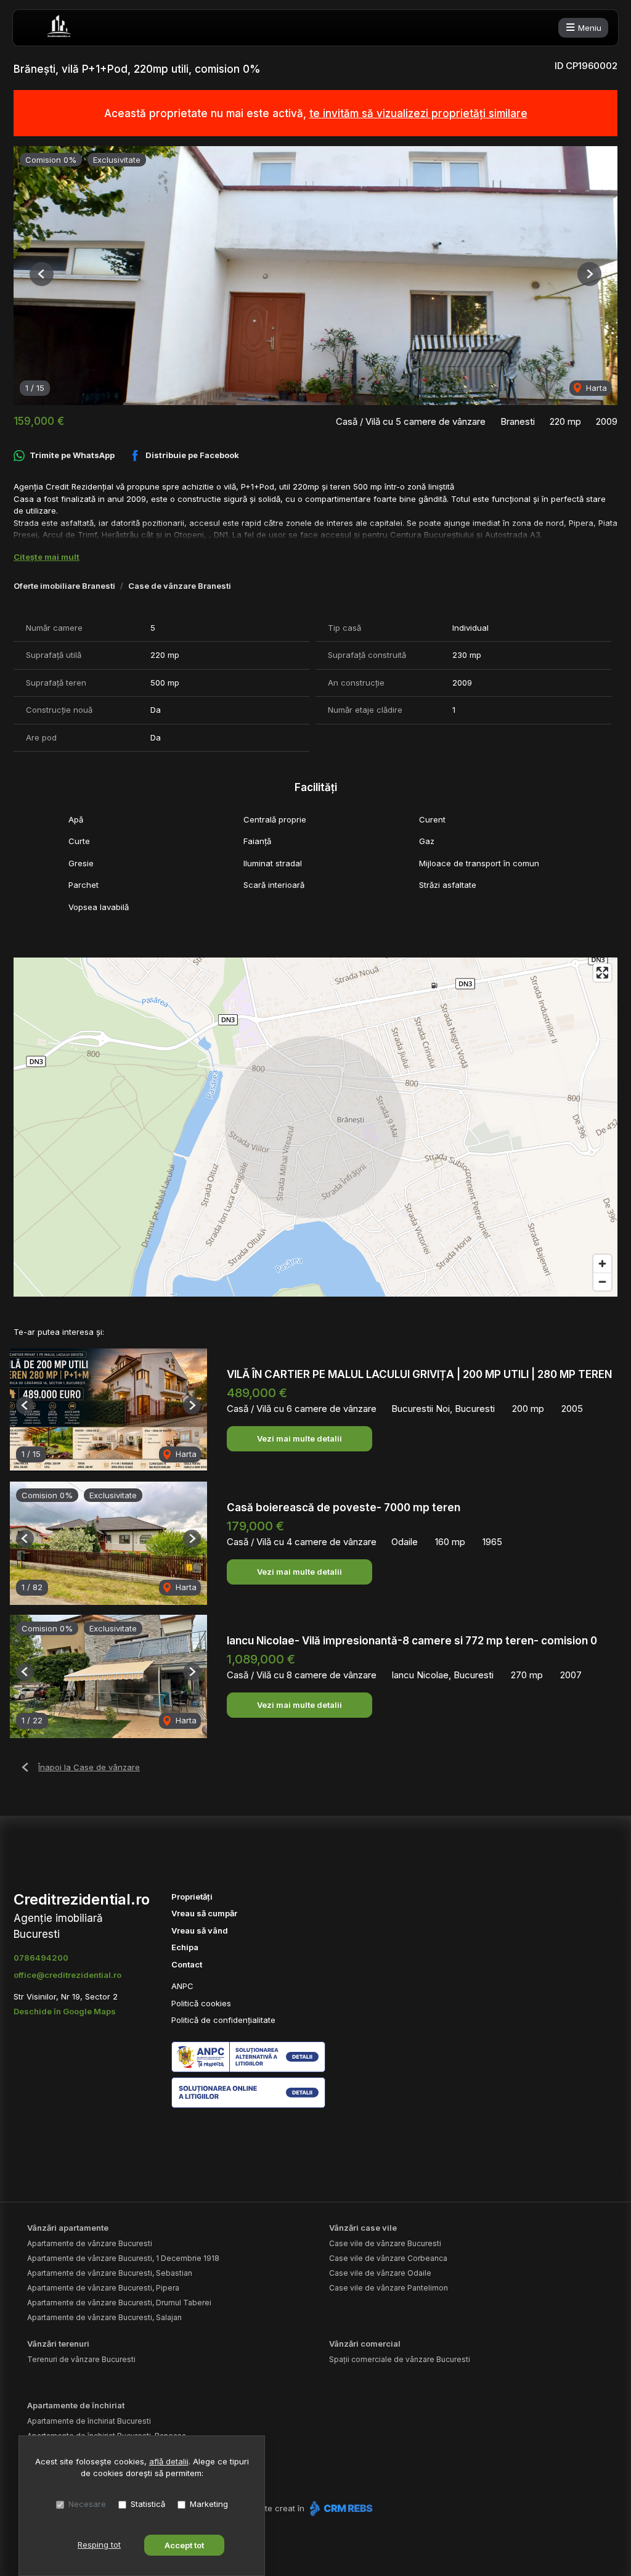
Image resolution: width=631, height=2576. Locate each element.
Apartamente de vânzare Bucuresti (90, 2243)
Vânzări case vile (363, 2228)
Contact (187, 1964)
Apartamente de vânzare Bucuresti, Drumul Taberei (119, 2303)
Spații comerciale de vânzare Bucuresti (400, 2359)
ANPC (182, 1986)
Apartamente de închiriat (76, 2405)
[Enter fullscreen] (602, 973)
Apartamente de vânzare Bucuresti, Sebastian (110, 2273)
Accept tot (184, 2545)
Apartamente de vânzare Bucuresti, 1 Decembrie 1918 (123, 2258)
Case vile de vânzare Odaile (380, 2273)
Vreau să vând (200, 1930)
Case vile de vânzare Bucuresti (385, 2243)
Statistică (148, 2504)
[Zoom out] (602, 1282)
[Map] (315, 1127)
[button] (42, 274)
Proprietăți (192, 1897)
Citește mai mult (47, 557)
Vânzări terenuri (58, 2344)
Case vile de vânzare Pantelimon (389, 2288)
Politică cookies (201, 2003)
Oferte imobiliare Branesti (64, 586)
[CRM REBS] (340, 2508)
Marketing (209, 2504)
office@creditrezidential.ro (67, 1975)
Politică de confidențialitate (223, 2020)
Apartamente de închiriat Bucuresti (89, 2421)
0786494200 (41, 1958)
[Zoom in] (602, 1264)
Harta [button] (595, 388)
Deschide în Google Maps (65, 2011)
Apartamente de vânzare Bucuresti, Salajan (104, 2317)
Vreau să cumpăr (204, 1913)
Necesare (87, 2504)
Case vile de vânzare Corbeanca (388, 2258)
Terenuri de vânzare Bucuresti (81, 2359)
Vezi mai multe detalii (299, 1438)
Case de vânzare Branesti (180, 586)
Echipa (185, 1947)
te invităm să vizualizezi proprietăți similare (418, 113)
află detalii (169, 2461)
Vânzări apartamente (68, 2228)
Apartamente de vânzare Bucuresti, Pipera (103, 2288)
